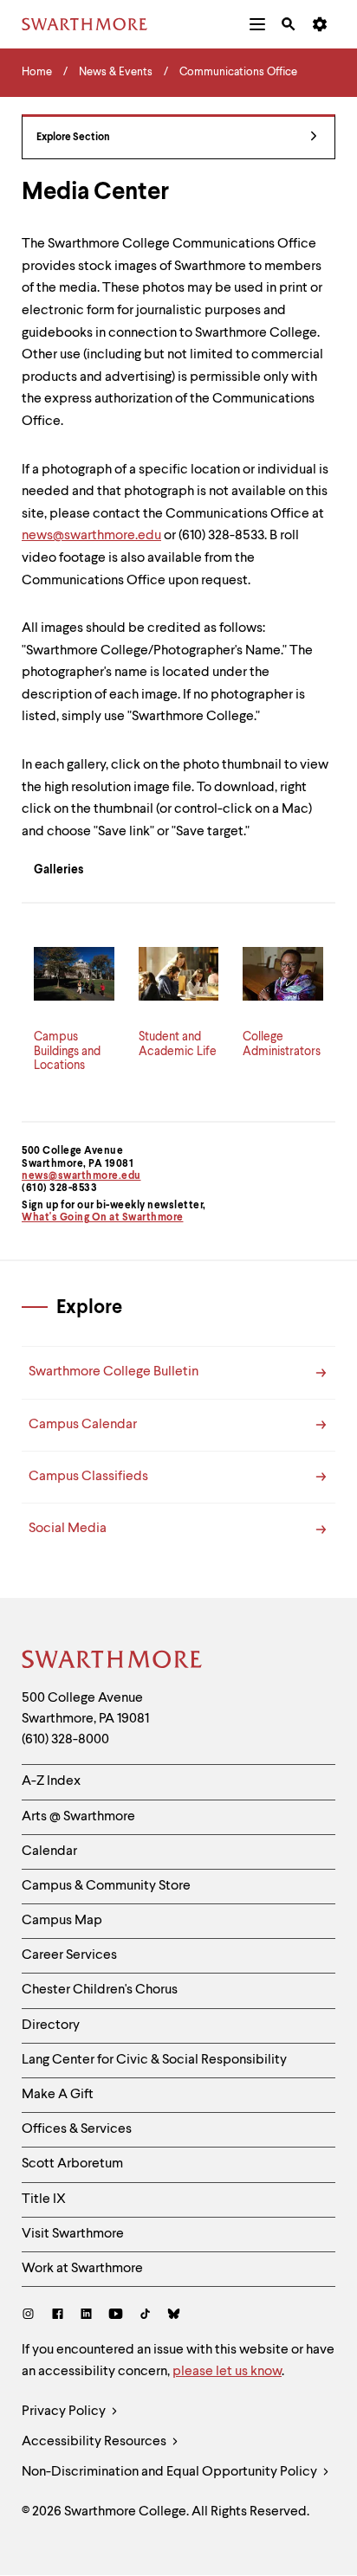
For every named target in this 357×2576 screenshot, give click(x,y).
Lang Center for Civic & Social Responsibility (154, 2060)
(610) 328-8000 (65, 1740)
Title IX (44, 2199)
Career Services (69, 1955)
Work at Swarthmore (82, 2269)
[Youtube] (116, 2316)
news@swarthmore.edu (81, 1176)
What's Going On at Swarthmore (103, 1218)
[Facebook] (58, 2316)
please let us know (227, 2372)
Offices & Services (77, 2129)
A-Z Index (51, 1781)
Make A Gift (58, 2095)
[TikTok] (145, 2316)
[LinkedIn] (86, 2316)
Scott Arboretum (72, 2164)
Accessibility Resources (95, 2442)
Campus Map (62, 1921)
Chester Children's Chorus (100, 1990)
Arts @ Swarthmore (78, 1817)
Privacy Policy (65, 2412)
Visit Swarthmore (73, 2234)
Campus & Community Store (106, 1886)
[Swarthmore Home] (113, 1662)
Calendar (49, 1851)
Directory (51, 2025)
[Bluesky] (174, 2316)
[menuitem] (257, 24)
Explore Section (73, 138)
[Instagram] (32, 2316)
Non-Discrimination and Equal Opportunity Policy (171, 2472)
